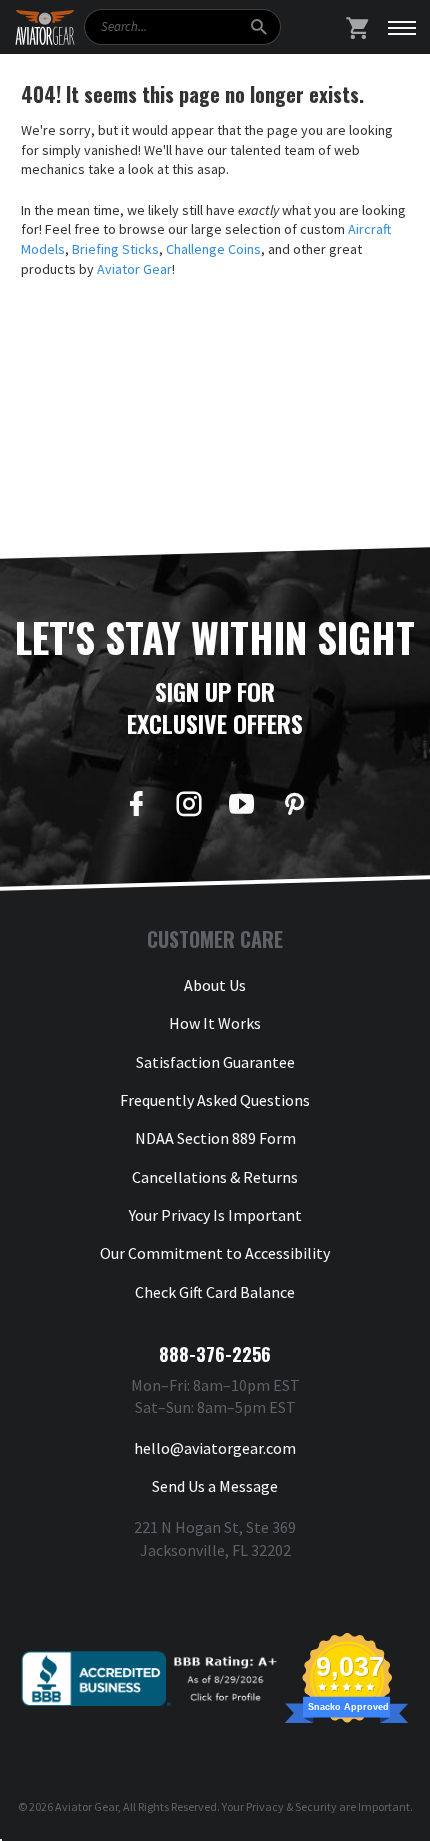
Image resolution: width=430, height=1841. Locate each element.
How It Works (215, 1023)
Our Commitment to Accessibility (215, 1253)
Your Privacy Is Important (215, 1215)
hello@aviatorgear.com (215, 1448)
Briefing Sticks (115, 249)
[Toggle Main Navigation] (402, 27)
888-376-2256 (215, 1354)
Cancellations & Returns (215, 1177)
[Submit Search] (258, 27)
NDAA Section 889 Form (215, 1138)
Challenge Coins (213, 249)
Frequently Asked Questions (215, 1100)
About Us (215, 985)
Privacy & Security (291, 1806)
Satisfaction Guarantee (215, 1062)
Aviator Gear (134, 269)
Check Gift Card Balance (215, 1292)
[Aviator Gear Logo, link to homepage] (45, 28)
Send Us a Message (215, 1486)
